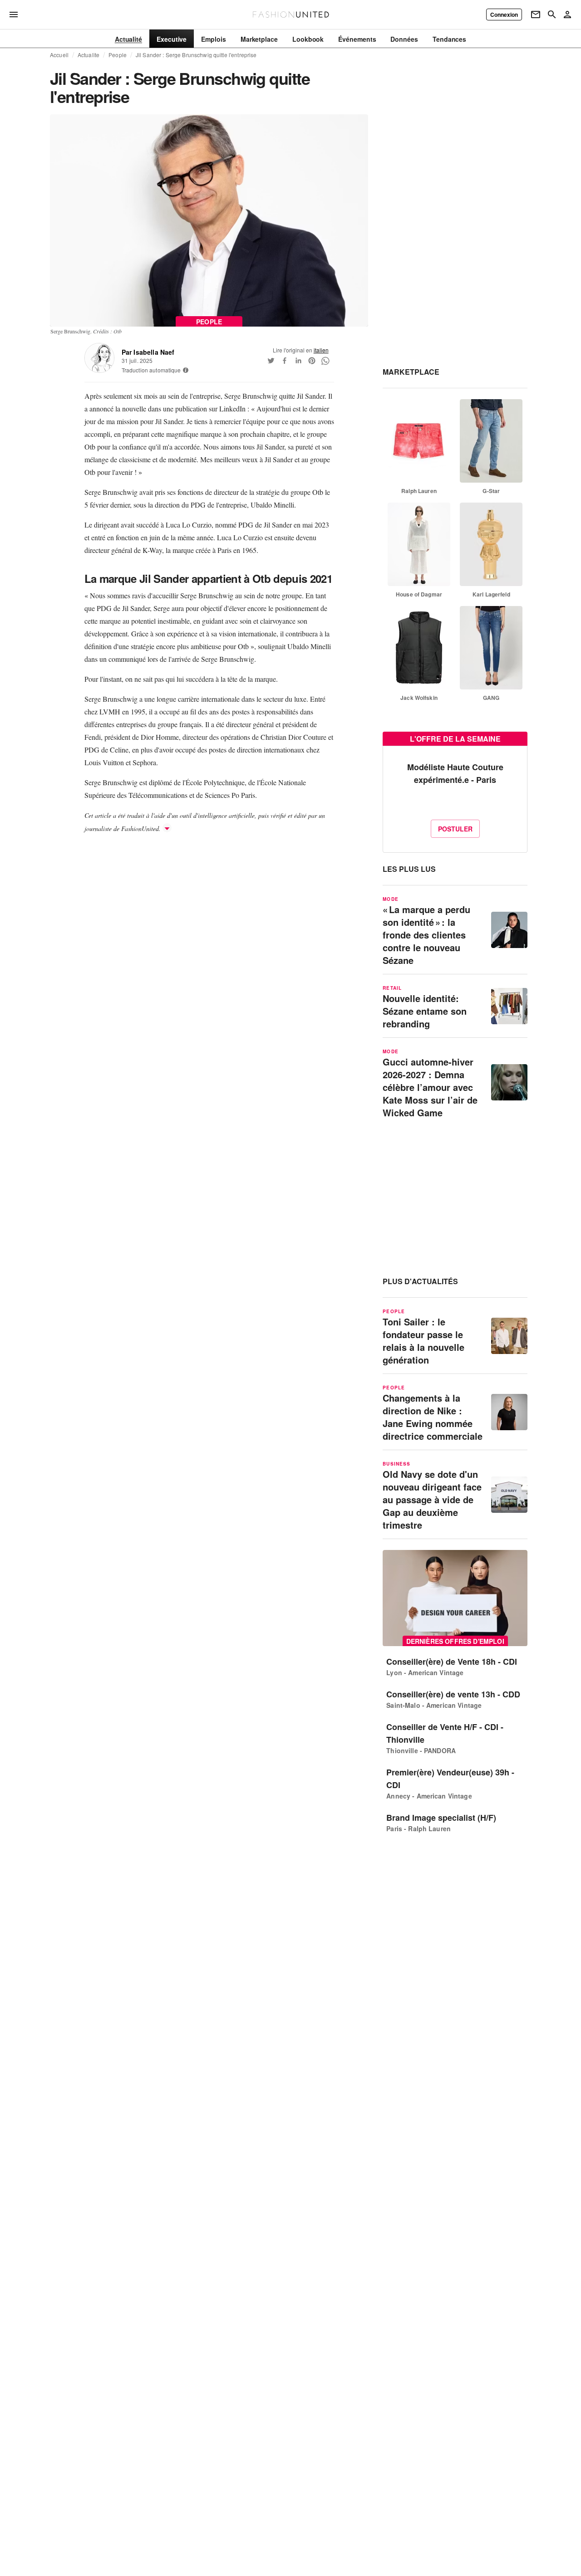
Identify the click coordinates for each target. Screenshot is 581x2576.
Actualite (89, 55)
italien (321, 350)
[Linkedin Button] (298, 361)
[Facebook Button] (285, 361)
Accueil (59, 55)
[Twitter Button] (271, 361)
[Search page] (552, 15)
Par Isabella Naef (148, 352)
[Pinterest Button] (312, 361)
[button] (186, 370)
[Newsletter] (536, 15)
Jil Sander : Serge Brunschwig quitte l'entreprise (196, 55)
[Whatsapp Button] (325, 361)
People (118, 55)
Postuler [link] (455, 829)
